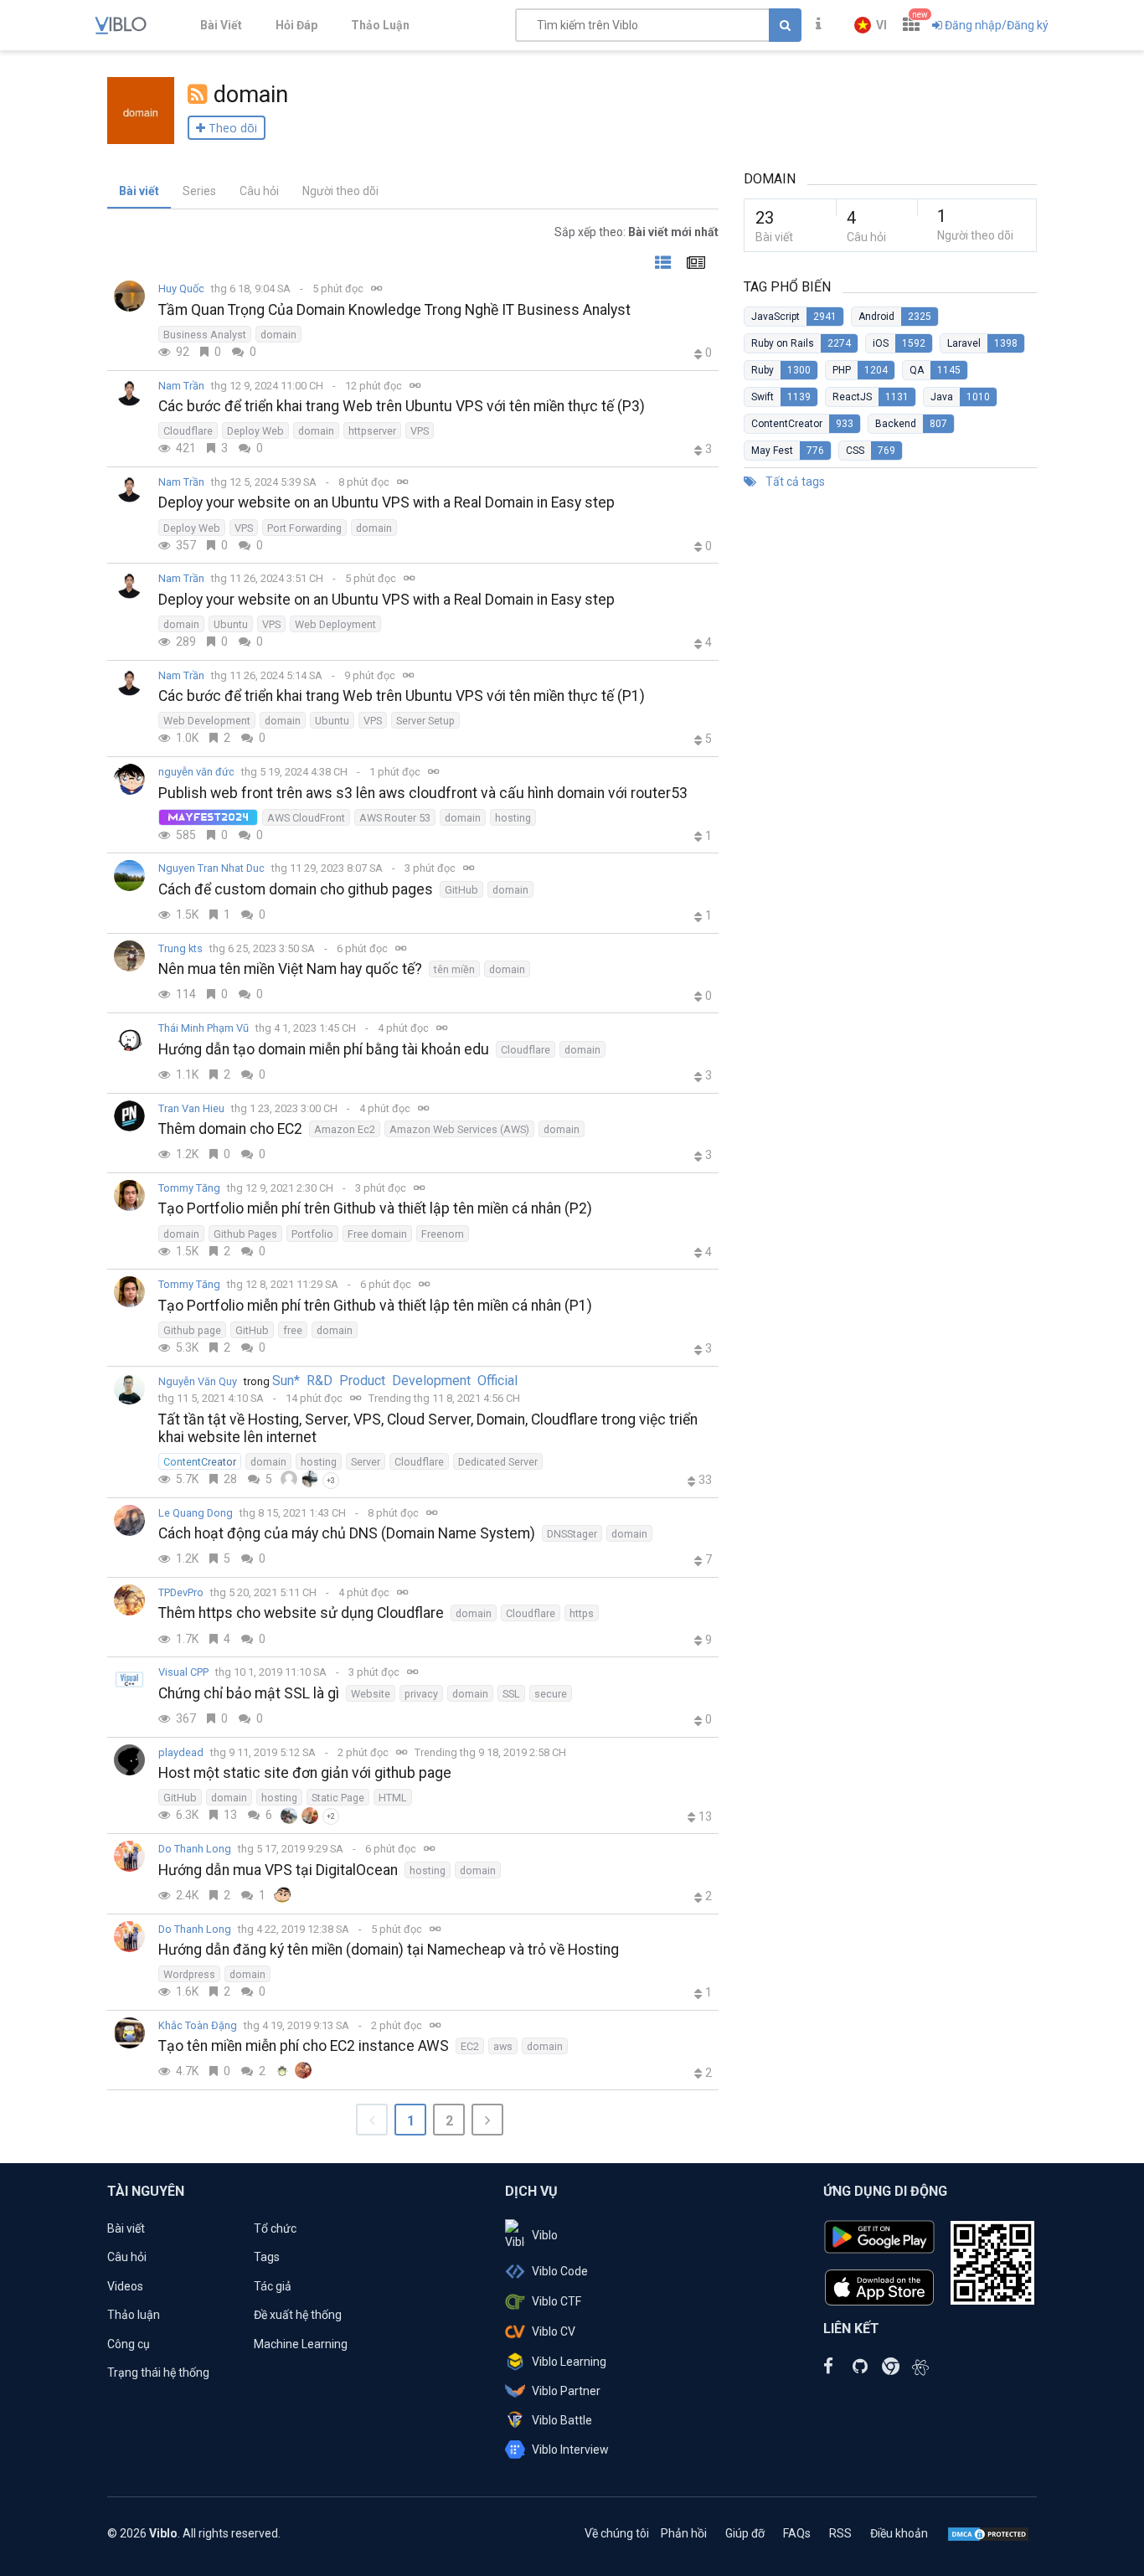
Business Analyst (205, 335)
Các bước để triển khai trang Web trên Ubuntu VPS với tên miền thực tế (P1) (402, 696)
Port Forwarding (304, 528)
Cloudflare (188, 431)
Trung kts (180, 948)
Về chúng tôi (617, 2533)
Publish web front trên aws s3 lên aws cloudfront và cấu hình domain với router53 (423, 793)
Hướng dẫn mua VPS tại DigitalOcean (278, 1870)
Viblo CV (554, 2331)
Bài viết (139, 191)
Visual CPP (183, 1672)
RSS (840, 2533)
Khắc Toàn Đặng (198, 2025)
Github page (192, 1330)
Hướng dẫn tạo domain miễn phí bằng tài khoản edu (324, 1049)
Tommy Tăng (189, 1188)
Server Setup (425, 721)
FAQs (797, 2533)
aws (503, 2046)
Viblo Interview (570, 2450)
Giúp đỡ (745, 2533)
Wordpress (189, 1974)
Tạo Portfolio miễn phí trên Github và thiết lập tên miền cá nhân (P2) (375, 1208)
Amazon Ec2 (345, 1129)
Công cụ (129, 2344)
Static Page (338, 1798)
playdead (181, 1752)
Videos (125, 2286)
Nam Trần (181, 386)
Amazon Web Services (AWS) (459, 1129)
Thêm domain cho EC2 (230, 1129)
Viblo (545, 2235)
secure (551, 1694)
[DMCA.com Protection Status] (988, 2533)
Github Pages (245, 1234)
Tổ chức (275, 2228)
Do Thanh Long (195, 1849)
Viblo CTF (557, 2301)
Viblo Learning (569, 2362)
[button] (871, 25)
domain (278, 335)
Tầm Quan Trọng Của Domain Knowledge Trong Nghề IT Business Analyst (394, 310)
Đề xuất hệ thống (298, 2315)
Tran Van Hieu (191, 1108)
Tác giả (273, 2286)
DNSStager (572, 1534)
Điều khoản (899, 2533)
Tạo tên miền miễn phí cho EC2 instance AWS (304, 2046)
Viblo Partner (566, 2391)
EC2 (470, 2046)
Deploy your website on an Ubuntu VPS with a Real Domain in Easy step (386, 502)
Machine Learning (301, 2344)
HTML (393, 1798)
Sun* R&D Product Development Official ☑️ (398, 1381)
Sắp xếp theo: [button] (636, 232)
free (293, 1330)
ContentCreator (200, 1462)
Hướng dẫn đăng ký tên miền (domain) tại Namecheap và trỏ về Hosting (389, 1950)
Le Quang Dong (196, 1513)
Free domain (377, 1234)
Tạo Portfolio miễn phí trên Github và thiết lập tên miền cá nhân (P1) (375, 1306)
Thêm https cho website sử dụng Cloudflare (301, 1613)
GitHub (461, 890)
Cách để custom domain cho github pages (296, 889)
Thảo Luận (380, 25)
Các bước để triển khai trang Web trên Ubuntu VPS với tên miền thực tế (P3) (402, 406)
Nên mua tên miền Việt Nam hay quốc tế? (290, 969)
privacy (421, 1694)
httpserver (372, 431)
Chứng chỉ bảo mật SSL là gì (249, 1693)
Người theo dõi (340, 191)
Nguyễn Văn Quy (198, 1381)
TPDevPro (181, 1592)
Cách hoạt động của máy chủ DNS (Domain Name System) (347, 1533)
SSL (511, 1694)
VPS (420, 431)
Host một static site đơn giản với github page (305, 1773)
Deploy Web (255, 431)
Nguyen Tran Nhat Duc (211, 868)
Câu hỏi (259, 191)
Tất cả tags (794, 482)
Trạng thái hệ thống (158, 2372)
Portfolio (312, 1234)
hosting (513, 818)
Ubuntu (231, 624)
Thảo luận (134, 2315)
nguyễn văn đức (196, 772)
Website (371, 1694)
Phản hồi (684, 2533)
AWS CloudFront (306, 818)
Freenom (443, 1234)
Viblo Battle (562, 2420)
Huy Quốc (181, 289)
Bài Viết (221, 25)
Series (199, 191)
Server (366, 1462)
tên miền (454, 969)
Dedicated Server (498, 1462)
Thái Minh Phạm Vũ (204, 1028)
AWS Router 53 (395, 818)
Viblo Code (560, 2271)
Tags (267, 2257)
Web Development (207, 721)
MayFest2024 (208, 817)
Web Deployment (335, 624)
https (582, 1613)
